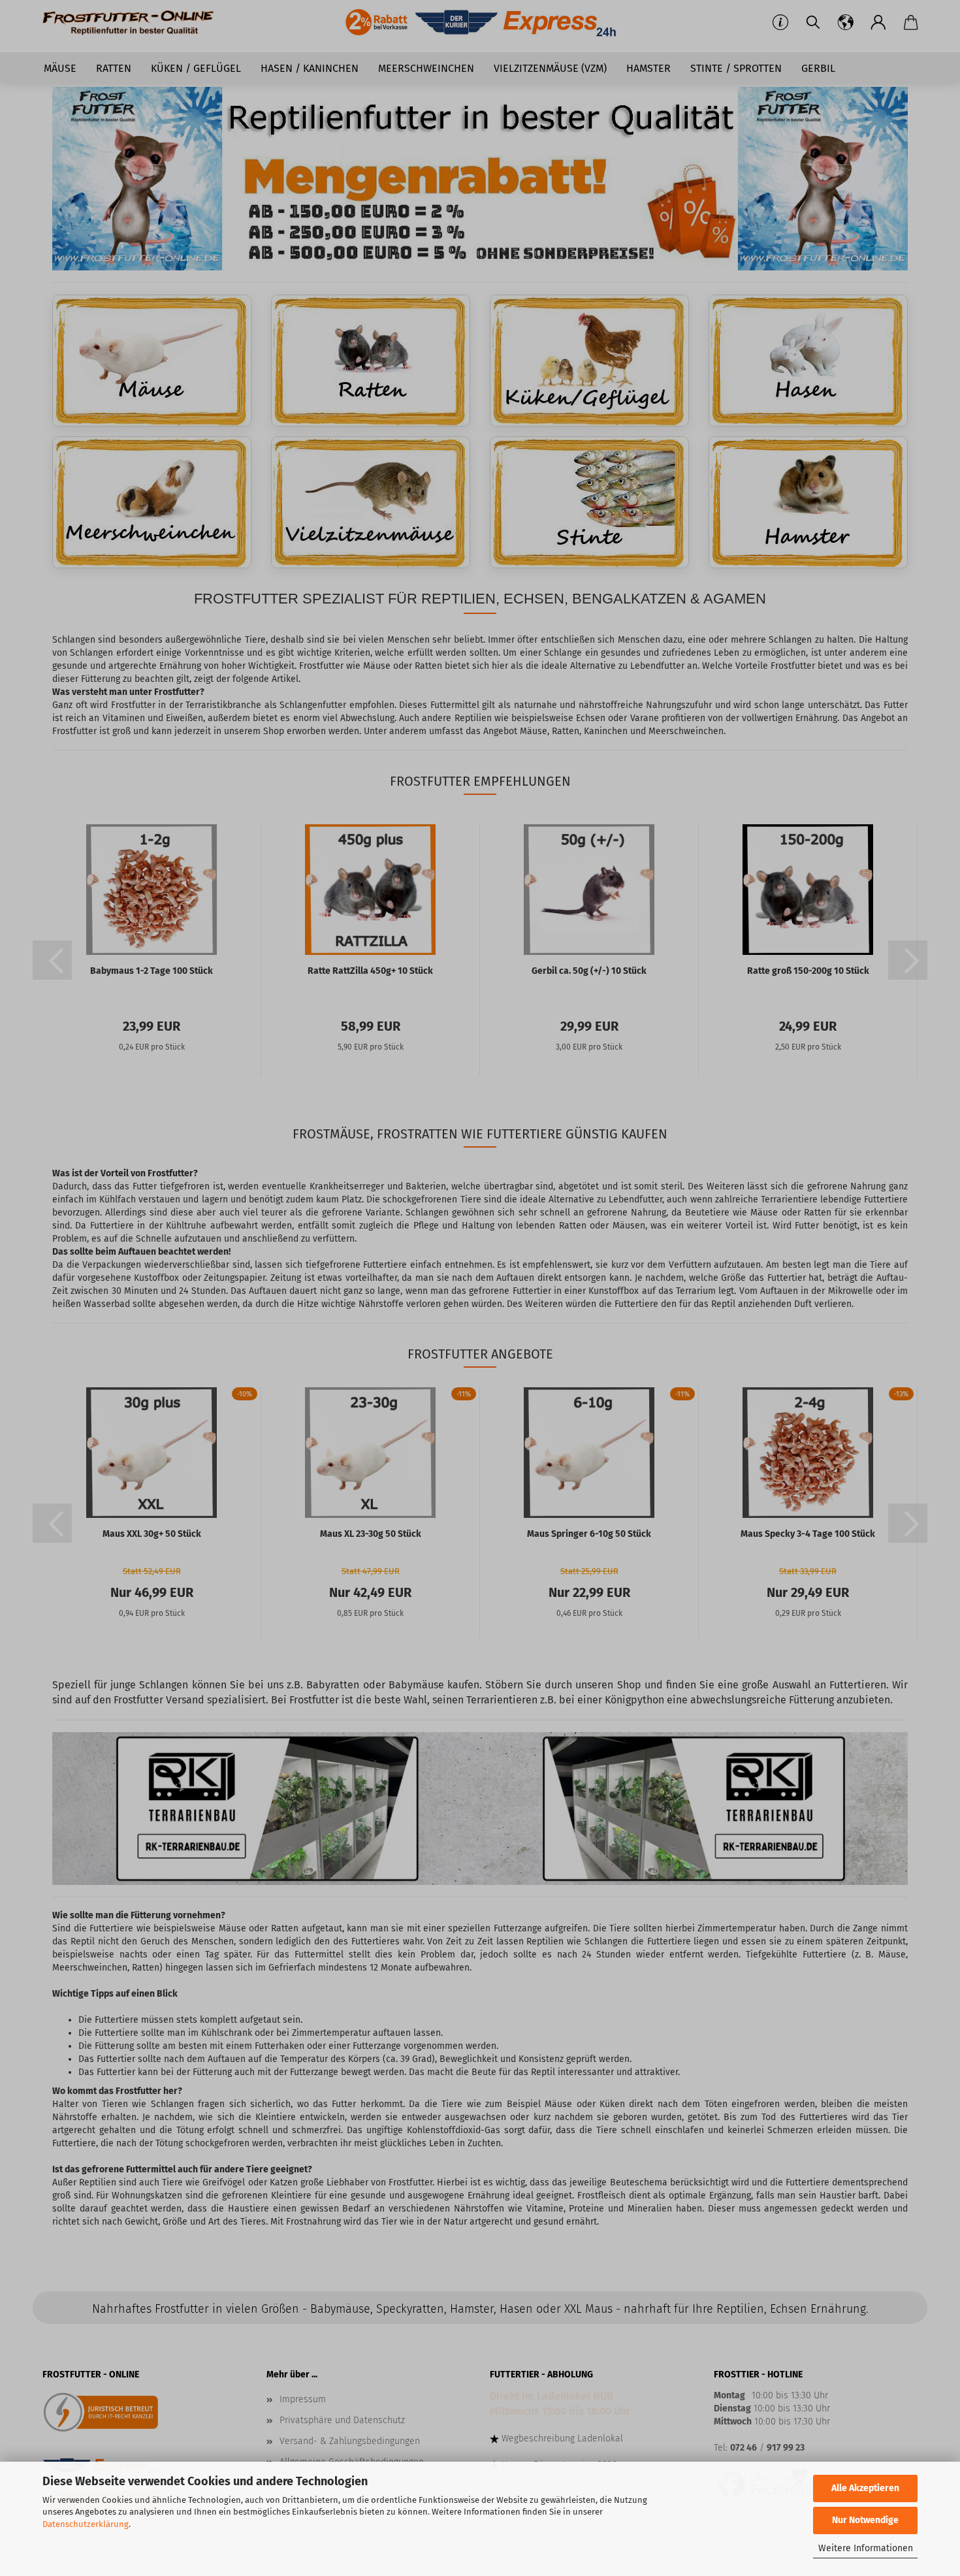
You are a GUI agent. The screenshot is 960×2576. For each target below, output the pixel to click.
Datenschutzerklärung (86, 2524)
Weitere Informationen (866, 2548)
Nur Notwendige (865, 2520)
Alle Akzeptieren (865, 2488)
